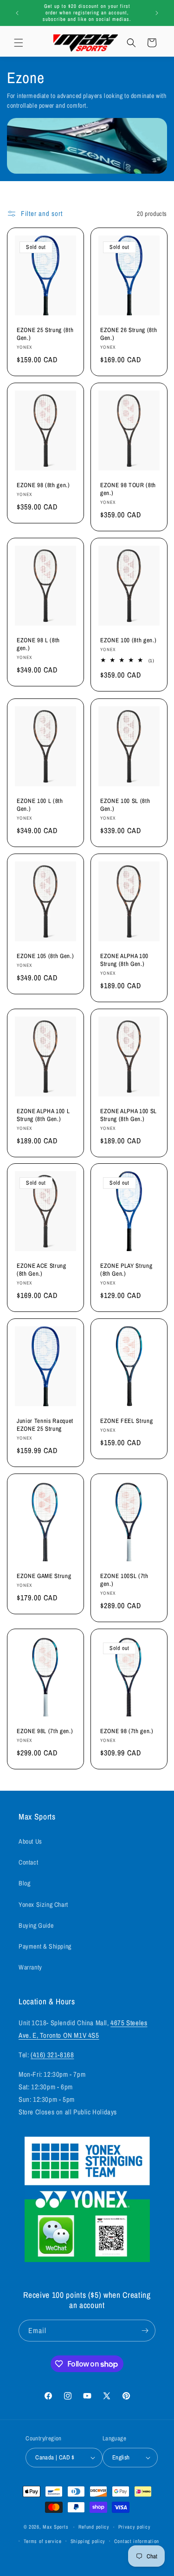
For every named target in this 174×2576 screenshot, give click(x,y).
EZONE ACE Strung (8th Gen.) (42, 1270)
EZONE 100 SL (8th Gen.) (125, 805)
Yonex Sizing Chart (43, 1904)
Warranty (30, 1967)
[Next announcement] (157, 13)
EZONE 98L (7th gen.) (45, 1731)
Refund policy (94, 2527)
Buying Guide (36, 1925)
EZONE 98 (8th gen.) (43, 486)
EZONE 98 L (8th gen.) (38, 645)
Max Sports (55, 2527)
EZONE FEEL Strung (126, 1421)
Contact (28, 1862)
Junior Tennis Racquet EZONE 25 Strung (45, 1425)
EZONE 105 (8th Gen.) (45, 956)
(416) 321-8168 (52, 2055)
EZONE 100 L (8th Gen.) (40, 805)
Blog (24, 1883)
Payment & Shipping (45, 1946)
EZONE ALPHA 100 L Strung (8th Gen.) (43, 1115)
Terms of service (43, 2541)
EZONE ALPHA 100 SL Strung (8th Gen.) (129, 1115)
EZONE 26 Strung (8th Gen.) (129, 334)
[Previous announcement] (17, 13)
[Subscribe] (145, 2331)
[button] (19, 43)
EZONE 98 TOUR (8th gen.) (128, 489)
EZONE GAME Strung (44, 1576)
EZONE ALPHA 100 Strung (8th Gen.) (124, 960)
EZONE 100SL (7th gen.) (124, 1580)
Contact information (137, 2541)
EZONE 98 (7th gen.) (127, 1731)
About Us (30, 1841)
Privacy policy (135, 2527)
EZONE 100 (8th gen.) (128, 641)
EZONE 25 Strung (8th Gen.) (45, 334)
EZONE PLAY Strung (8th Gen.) (126, 1270)
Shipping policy (88, 2541)
